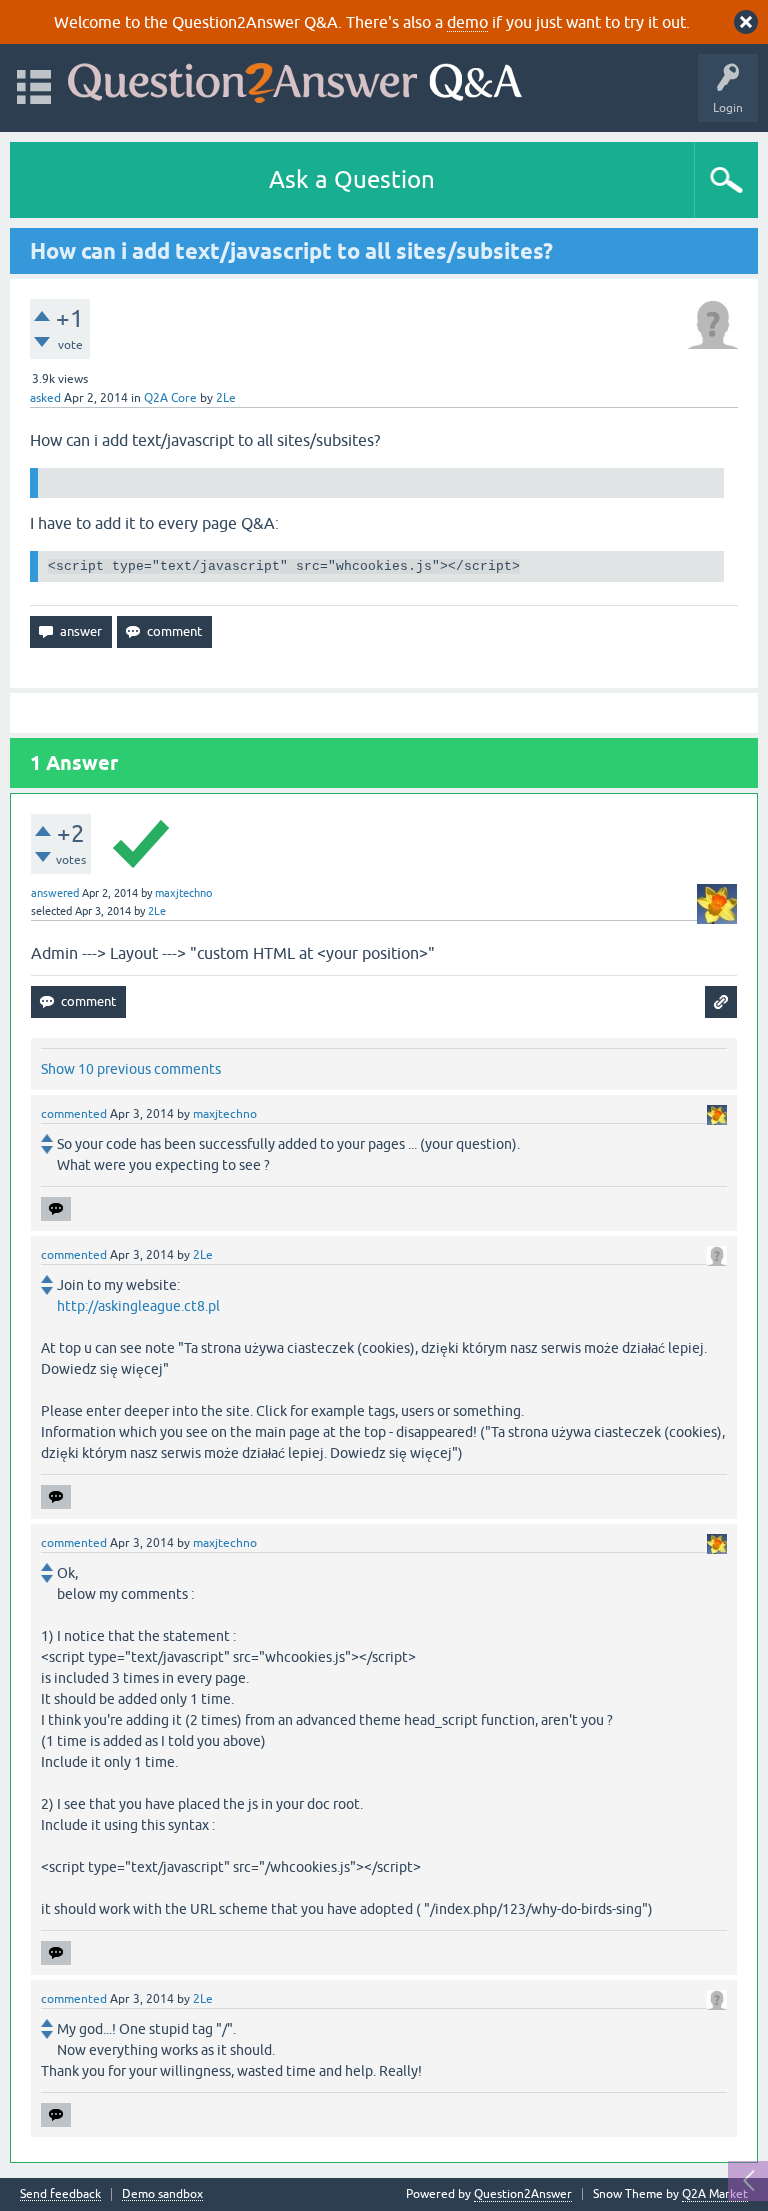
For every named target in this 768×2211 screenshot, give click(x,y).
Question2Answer (523, 2194)
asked (45, 398)
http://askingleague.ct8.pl (138, 1306)
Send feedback (60, 2194)
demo (467, 22)
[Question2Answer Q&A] (295, 78)
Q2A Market (715, 2194)
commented (74, 1114)
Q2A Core (170, 398)
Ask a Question (352, 179)
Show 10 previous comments (131, 1069)
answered (55, 893)
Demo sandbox (162, 2194)
